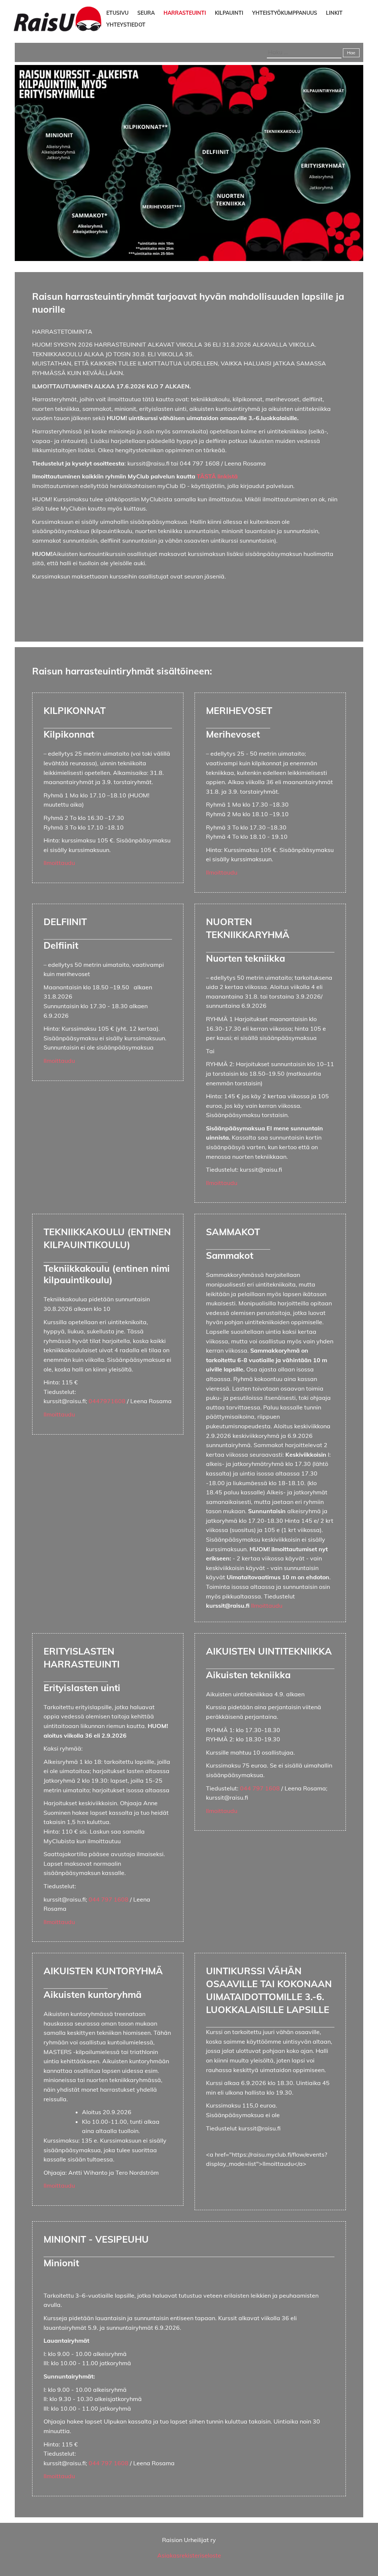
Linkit (334, 13)
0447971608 (107, 1401)
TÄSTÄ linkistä (217, 476)
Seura (146, 13)
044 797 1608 (109, 1899)
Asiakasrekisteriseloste (189, 2555)
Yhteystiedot (126, 25)
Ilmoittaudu (59, 863)
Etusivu (117, 13)
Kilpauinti (229, 13)
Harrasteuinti (185, 13)
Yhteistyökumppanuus (285, 13)
